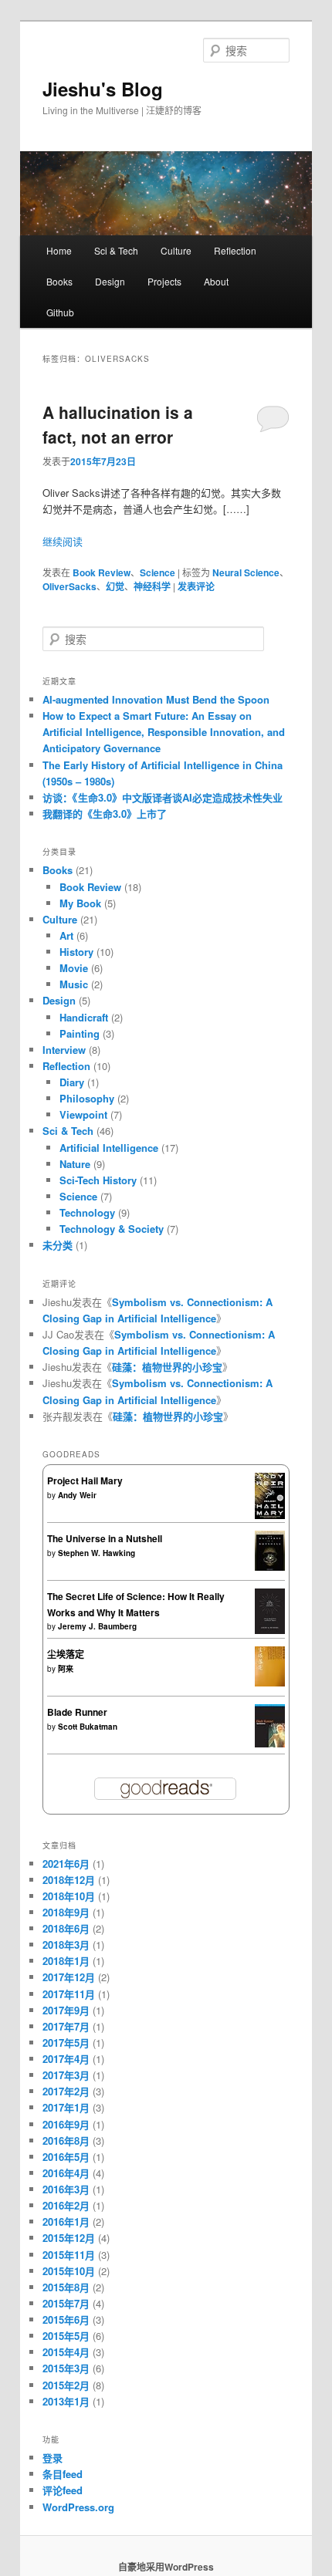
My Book (80, 903)
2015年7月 (66, 2303)
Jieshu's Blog (103, 89)
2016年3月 (66, 2189)
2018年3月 (66, 1945)
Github (60, 312)
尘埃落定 (66, 1654)
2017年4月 (66, 2059)
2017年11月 (69, 1994)
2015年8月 (66, 2287)
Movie (74, 968)
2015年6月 (66, 2319)
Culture (176, 250)
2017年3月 (66, 2075)
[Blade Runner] (270, 1744)
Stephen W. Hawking (97, 1553)
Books (59, 281)
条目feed (63, 2474)
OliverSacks (69, 586)
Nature (75, 1164)
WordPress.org (78, 2507)
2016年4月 (66, 2173)
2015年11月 (69, 2255)
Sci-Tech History (98, 1180)
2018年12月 (69, 1880)
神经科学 (152, 586)
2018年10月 (69, 1896)
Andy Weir (77, 1495)
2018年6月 (66, 1928)
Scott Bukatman (88, 1727)
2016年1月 (66, 2222)
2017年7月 (66, 2026)
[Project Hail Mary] (270, 1515)
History (76, 952)
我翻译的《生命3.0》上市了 (105, 814)
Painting (80, 1033)
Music (74, 984)
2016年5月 (66, 2157)
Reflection (235, 250)
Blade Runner (77, 1712)
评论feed (63, 2490)
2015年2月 (66, 2385)
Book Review (102, 572)
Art (66, 935)
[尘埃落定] (270, 1683)
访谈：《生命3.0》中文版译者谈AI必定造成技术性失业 (163, 797)
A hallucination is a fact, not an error (118, 424)
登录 (53, 2458)
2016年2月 (66, 2205)
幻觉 (115, 586)
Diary (72, 1082)
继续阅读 (63, 541)
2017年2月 (66, 2091)
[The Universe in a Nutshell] (270, 1567)
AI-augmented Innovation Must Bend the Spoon (156, 699)
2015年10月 (69, 2271)
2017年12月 (69, 1977)
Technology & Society (112, 1229)
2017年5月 (66, 2043)
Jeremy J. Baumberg (97, 1626)
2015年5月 (66, 2336)
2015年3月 (66, 2368)
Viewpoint (83, 1114)
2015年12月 (69, 2238)
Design (110, 281)
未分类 (58, 1245)
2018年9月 (66, 1912)
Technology (87, 1212)
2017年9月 (66, 2010)
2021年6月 (66, 1864)
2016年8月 (66, 2140)
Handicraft (84, 1017)
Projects (164, 281)
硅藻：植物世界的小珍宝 (167, 1367)
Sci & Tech (116, 250)
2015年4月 (66, 2352)
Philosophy (87, 1098)
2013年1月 (66, 2401)
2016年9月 (66, 2124)
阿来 (66, 1669)
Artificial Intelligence (109, 1148)
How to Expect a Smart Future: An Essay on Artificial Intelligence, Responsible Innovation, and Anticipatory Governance (164, 732)
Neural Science (246, 572)
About (216, 281)
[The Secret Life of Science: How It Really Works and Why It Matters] (270, 1630)
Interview (64, 1050)
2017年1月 (66, 2107)
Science (158, 572)
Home (59, 250)
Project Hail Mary (85, 1480)
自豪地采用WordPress (166, 2567)
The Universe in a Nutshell (105, 1538)
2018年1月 (66, 1961)
